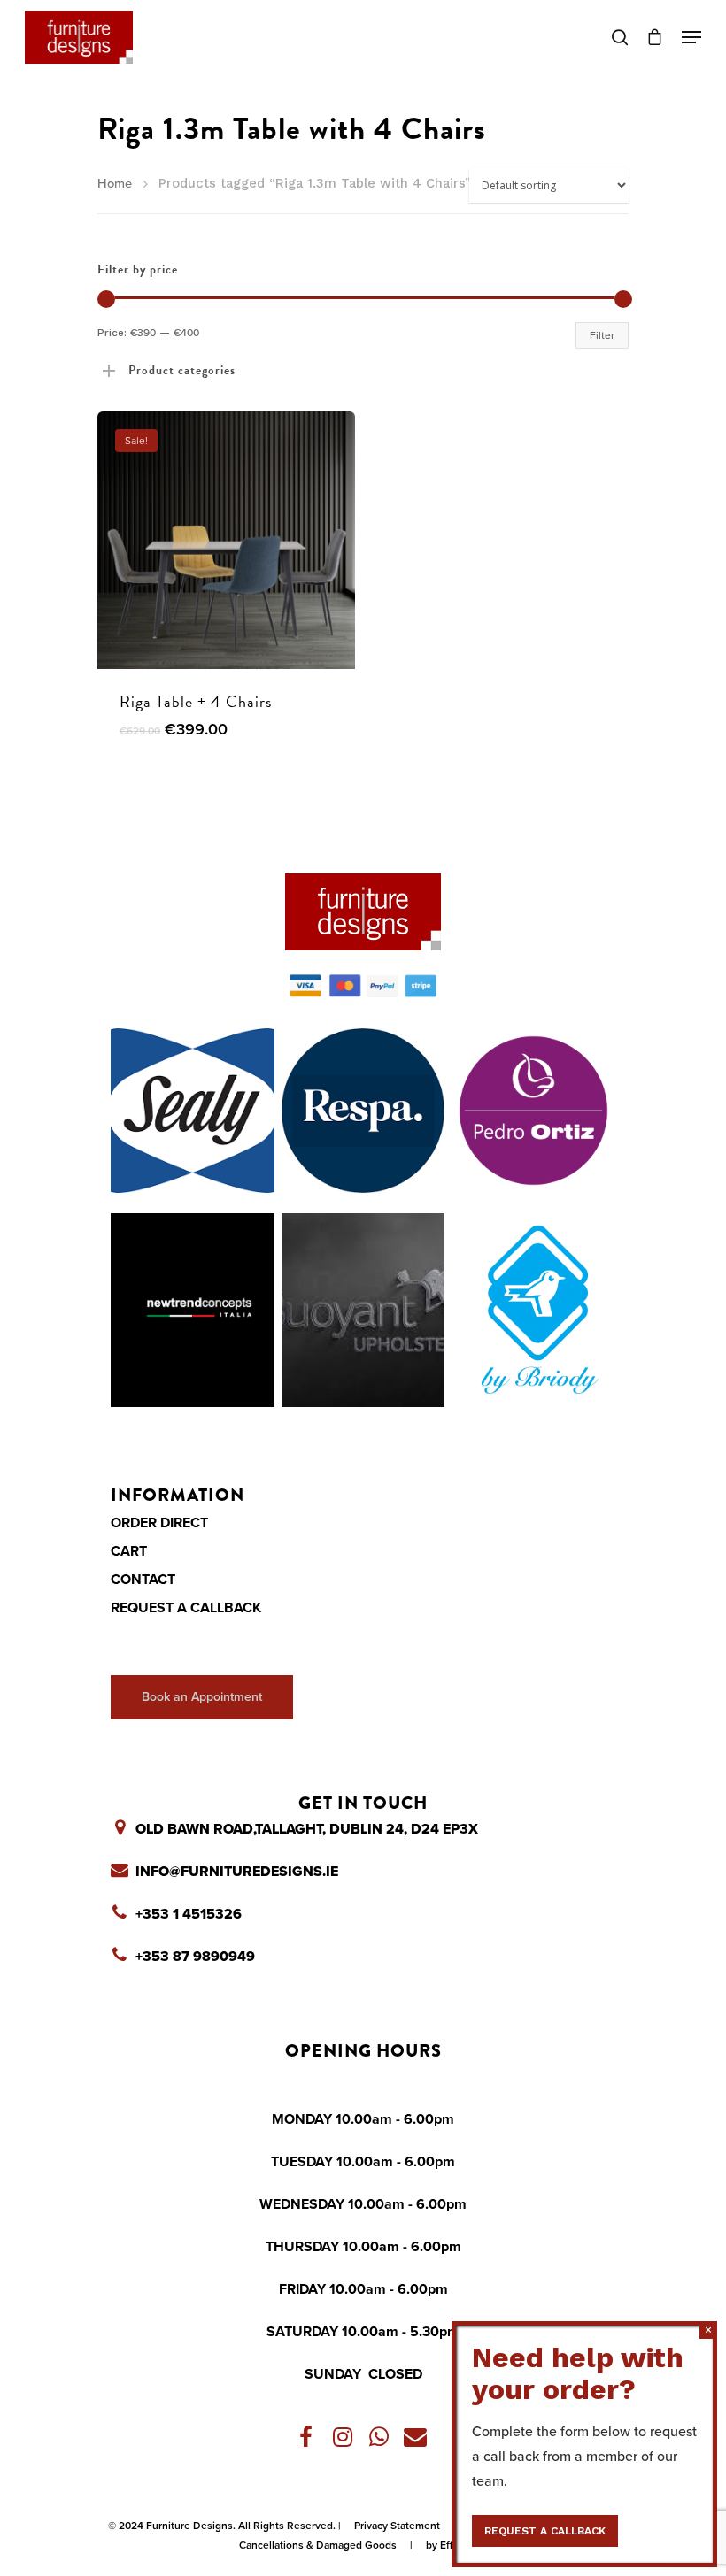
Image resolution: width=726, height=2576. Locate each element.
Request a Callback (186, 1608)
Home (115, 184)
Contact (143, 1580)
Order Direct (159, 1523)
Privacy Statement (397, 2526)
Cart (129, 1551)
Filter (602, 335)
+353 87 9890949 (195, 1957)
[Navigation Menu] (691, 37)
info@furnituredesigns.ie (237, 1872)
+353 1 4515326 (189, 1914)
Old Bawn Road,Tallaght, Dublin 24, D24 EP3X (307, 1829)
